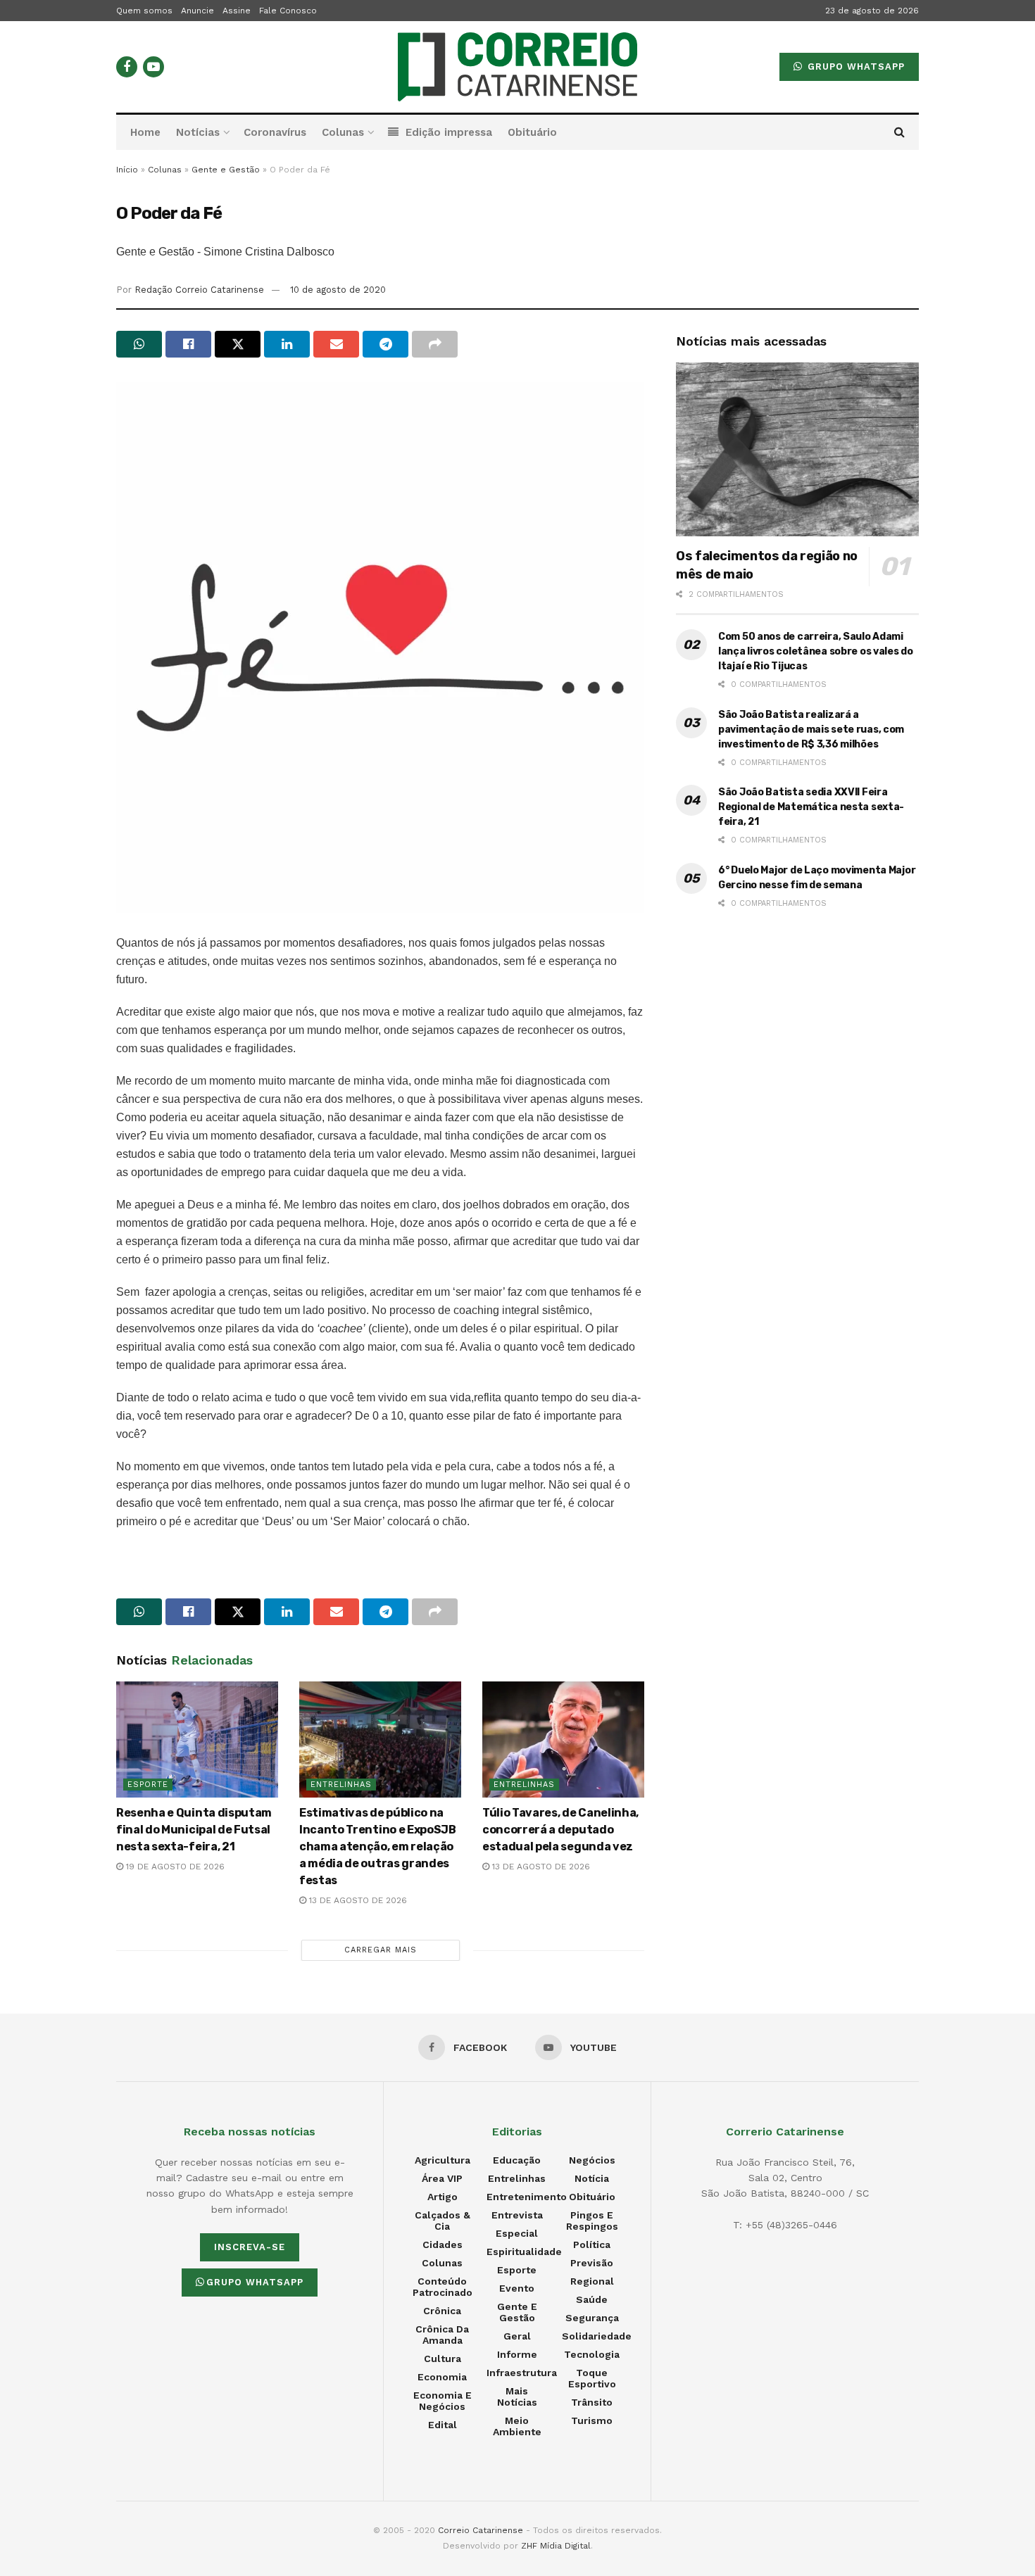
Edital (443, 2425)
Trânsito (592, 2402)
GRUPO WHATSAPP (854, 67)
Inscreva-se (250, 2247)
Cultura (443, 2359)
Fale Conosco (288, 11)
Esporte (148, 1785)
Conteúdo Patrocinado (443, 2287)
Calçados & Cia (443, 2221)
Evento (517, 2288)
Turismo (592, 2420)
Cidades (443, 2244)
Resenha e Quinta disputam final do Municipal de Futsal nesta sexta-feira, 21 (194, 1830)
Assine (237, 11)
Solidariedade (597, 2336)
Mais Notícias (517, 2397)
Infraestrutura (522, 2373)
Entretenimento (527, 2197)
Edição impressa (449, 132)
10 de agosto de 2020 (338, 290)
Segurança (592, 2318)
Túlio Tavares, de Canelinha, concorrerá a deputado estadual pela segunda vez (560, 1830)
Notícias (198, 132)
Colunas (343, 132)
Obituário (532, 132)
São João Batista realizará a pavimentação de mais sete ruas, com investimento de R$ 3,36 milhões (811, 730)
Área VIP (442, 2178)
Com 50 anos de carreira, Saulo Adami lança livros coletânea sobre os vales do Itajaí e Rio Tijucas (816, 651)
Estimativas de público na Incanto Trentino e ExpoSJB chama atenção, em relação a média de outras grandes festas (378, 1846)
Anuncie (197, 11)
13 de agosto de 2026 (357, 1900)
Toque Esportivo (592, 2378)
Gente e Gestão (226, 170)
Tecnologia (592, 2354)
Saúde (592, 2299)
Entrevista (517, 2215)
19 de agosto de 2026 (174, 1867)
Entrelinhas (341, 1785)
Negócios (592, 2160)
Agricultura (443, 2160)
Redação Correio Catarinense (199, 290)
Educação (517, 2160)
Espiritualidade (524, 2252)
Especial (517, 2233)
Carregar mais (381, 1950)
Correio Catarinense (481, 2530)
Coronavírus (275, 132)
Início (127, 170)
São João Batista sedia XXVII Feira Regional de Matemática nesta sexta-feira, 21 (811, 807)
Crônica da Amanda (442, 2335)
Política (592, 2244)
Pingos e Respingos (592, 2221)
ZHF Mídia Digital (556, 2546)
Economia (442, 2377)
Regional (592, 2281)
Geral (517, 2336)
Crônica (442, 2311)
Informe (517, 2354)
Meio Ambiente (517, 2426)
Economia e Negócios (443, 2401)
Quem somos (144, 11)
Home (145, 132)
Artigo (443, 2197)
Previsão (592, 2263)
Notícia (592, 2178)
